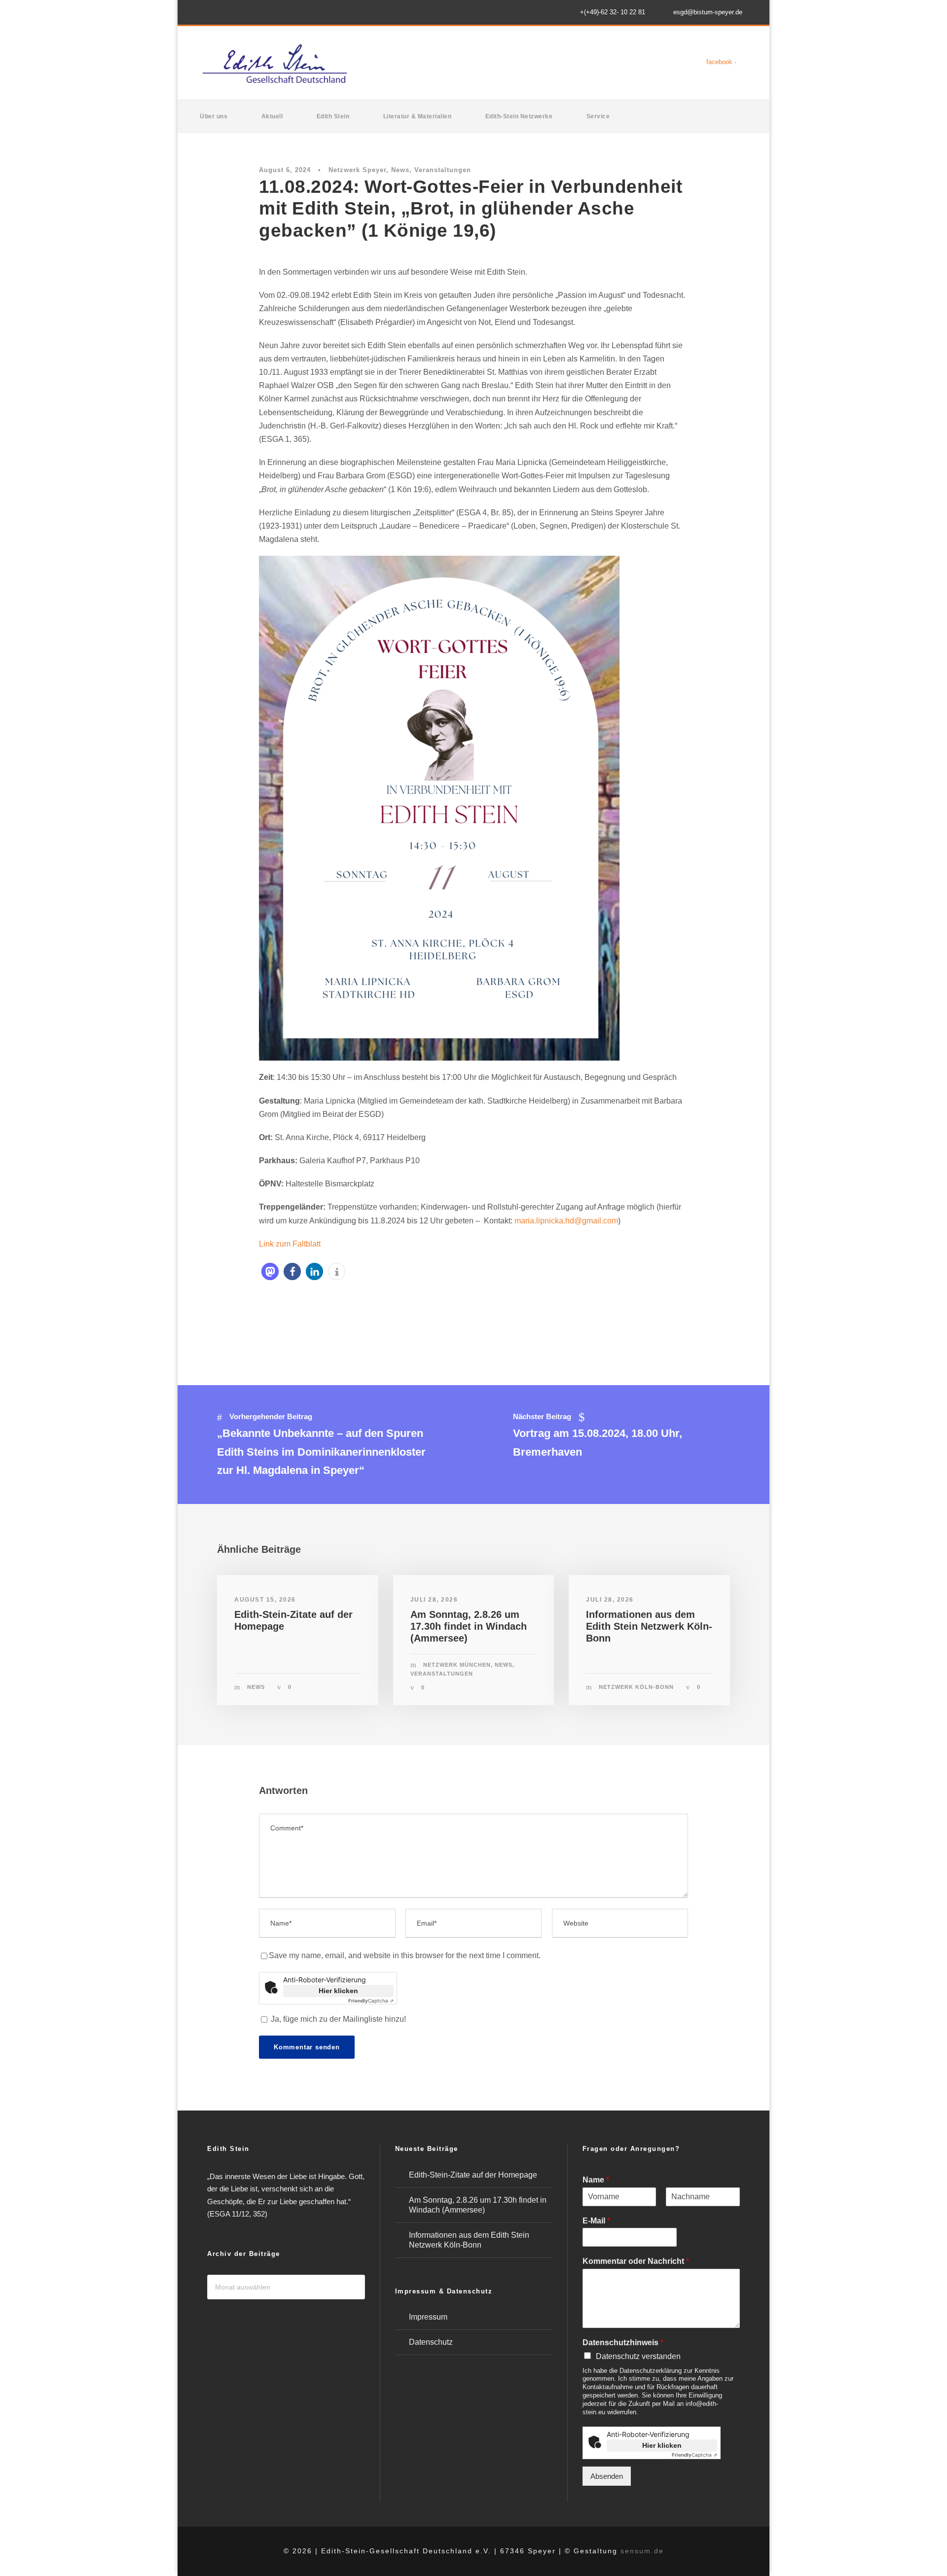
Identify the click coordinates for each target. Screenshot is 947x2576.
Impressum (428, 2317)
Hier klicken (338, 1991)
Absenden (607, 2476)
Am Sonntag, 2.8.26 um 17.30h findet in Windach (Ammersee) (469, 1626)
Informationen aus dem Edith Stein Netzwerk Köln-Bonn (649, 1626)
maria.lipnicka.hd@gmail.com (566, 1221)
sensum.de (642, 2551)
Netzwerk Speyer (357, 170)
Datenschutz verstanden (638, 2356)
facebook (719, 62)
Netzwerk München (457, 1665)
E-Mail (596, 2221)
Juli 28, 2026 (434, 1600)
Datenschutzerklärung (651, 2371)
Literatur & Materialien (418, 116)
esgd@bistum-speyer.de (708, 12)
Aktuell (272, 116)
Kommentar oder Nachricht (636, 2261)
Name (596, 2180)
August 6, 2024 (285, 170)
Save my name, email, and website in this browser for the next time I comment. (405, 1955)
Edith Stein (333, 116)
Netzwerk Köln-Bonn (636, 1687)
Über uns (214, 116)
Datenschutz (431, 2342)
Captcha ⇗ (371, 2001)
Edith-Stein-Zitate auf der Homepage (473, 2175)
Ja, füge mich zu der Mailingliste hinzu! (337, 2019)
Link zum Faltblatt (290, 1244)
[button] (270, 1271)
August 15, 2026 (265, 1600)
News (400, 170)
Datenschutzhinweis (623, 2343)
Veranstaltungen (443, 170)
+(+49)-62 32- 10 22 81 (613, 12)
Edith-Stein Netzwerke (519, 116)
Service (598, 116)
